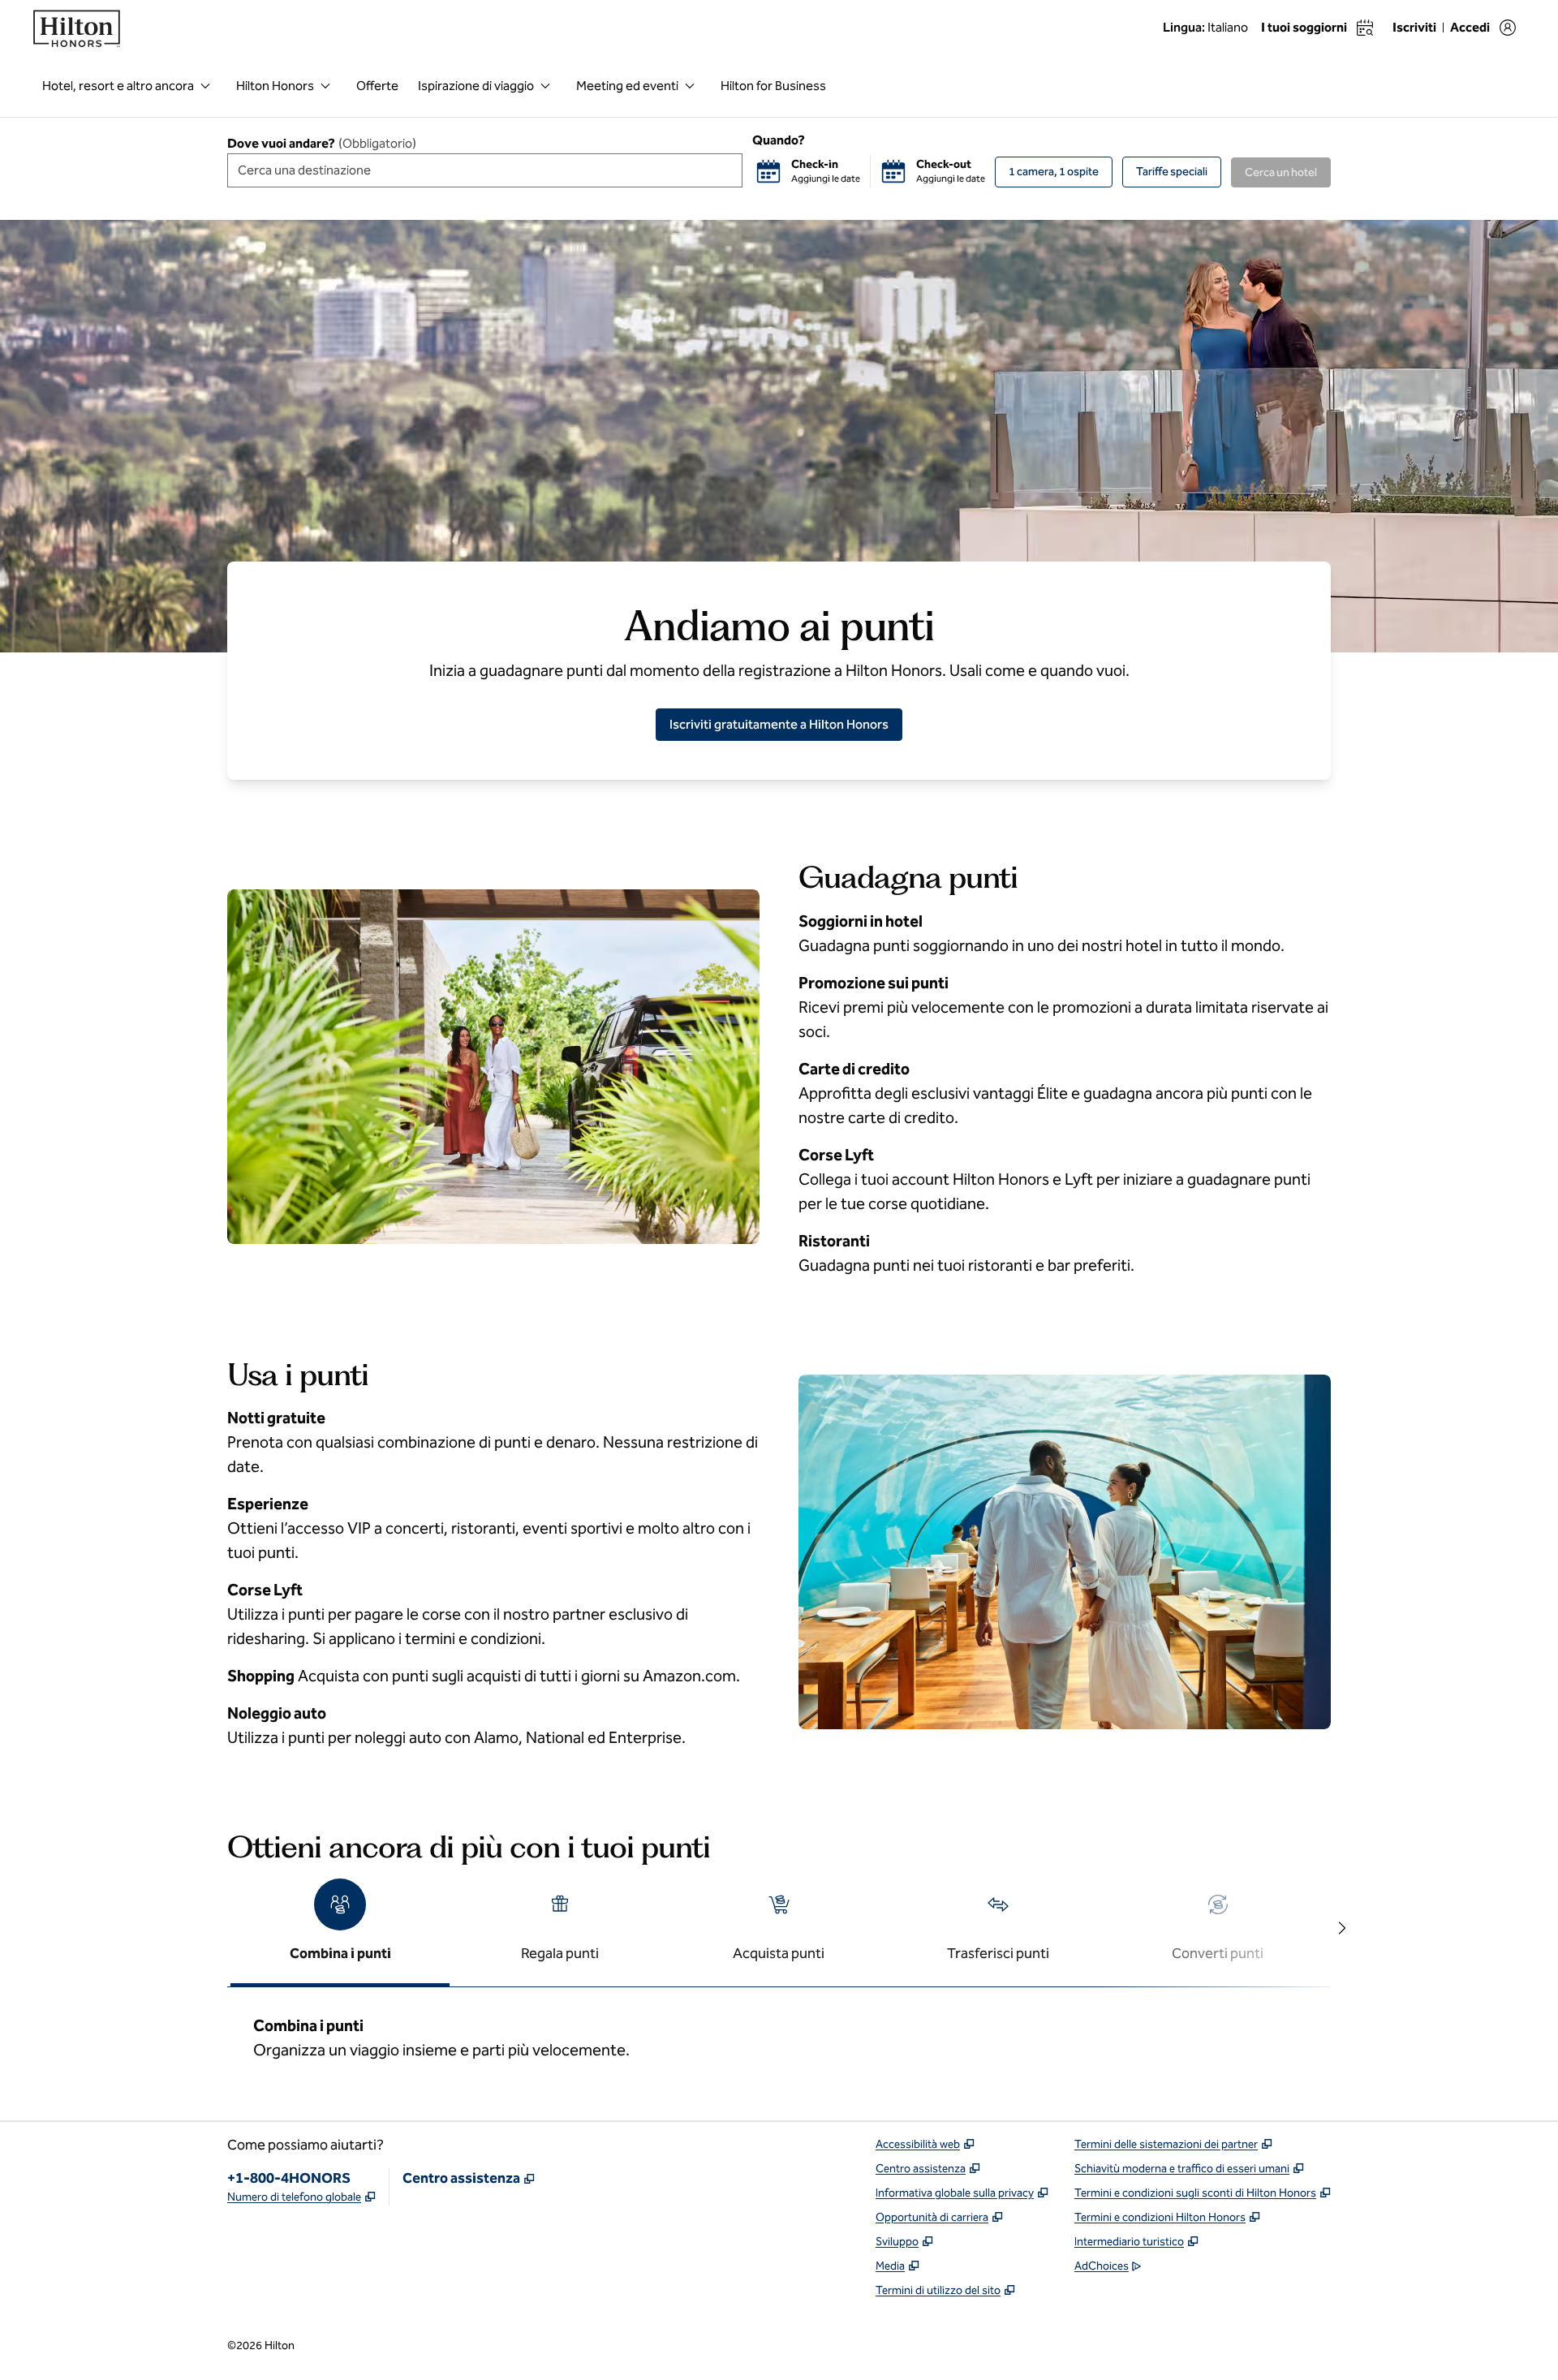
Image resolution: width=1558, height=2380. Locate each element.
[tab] (340, 1929)
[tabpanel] (779, 2034)
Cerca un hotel (1281, 172)
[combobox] (485, 170)
